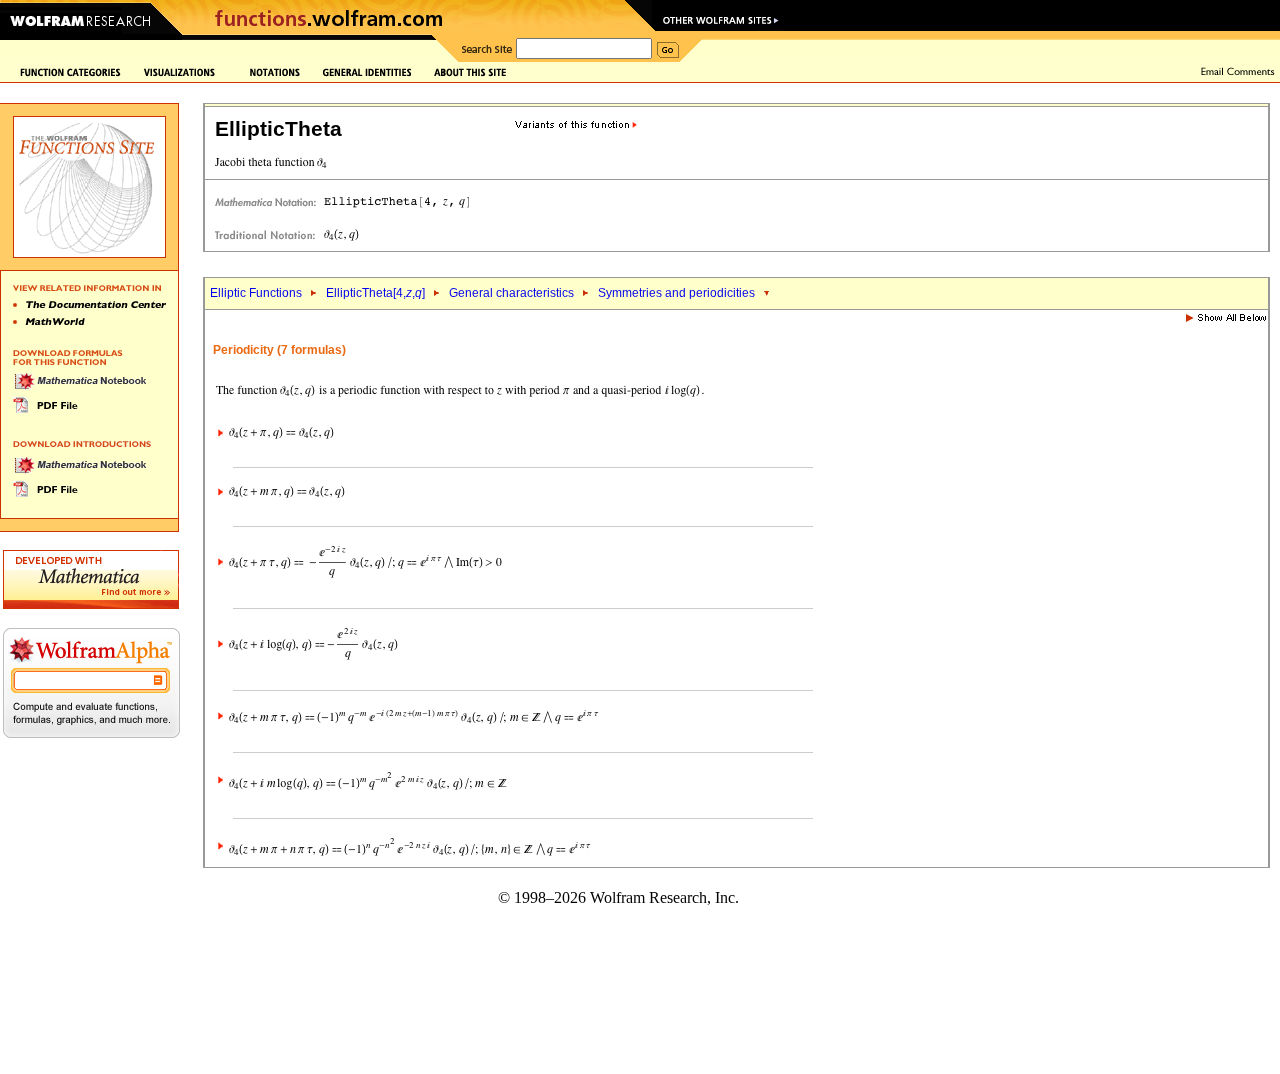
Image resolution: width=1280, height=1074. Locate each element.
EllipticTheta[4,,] (375, 293)
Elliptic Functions (256, 293)
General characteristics (511, 293)
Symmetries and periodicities (676, 293)
